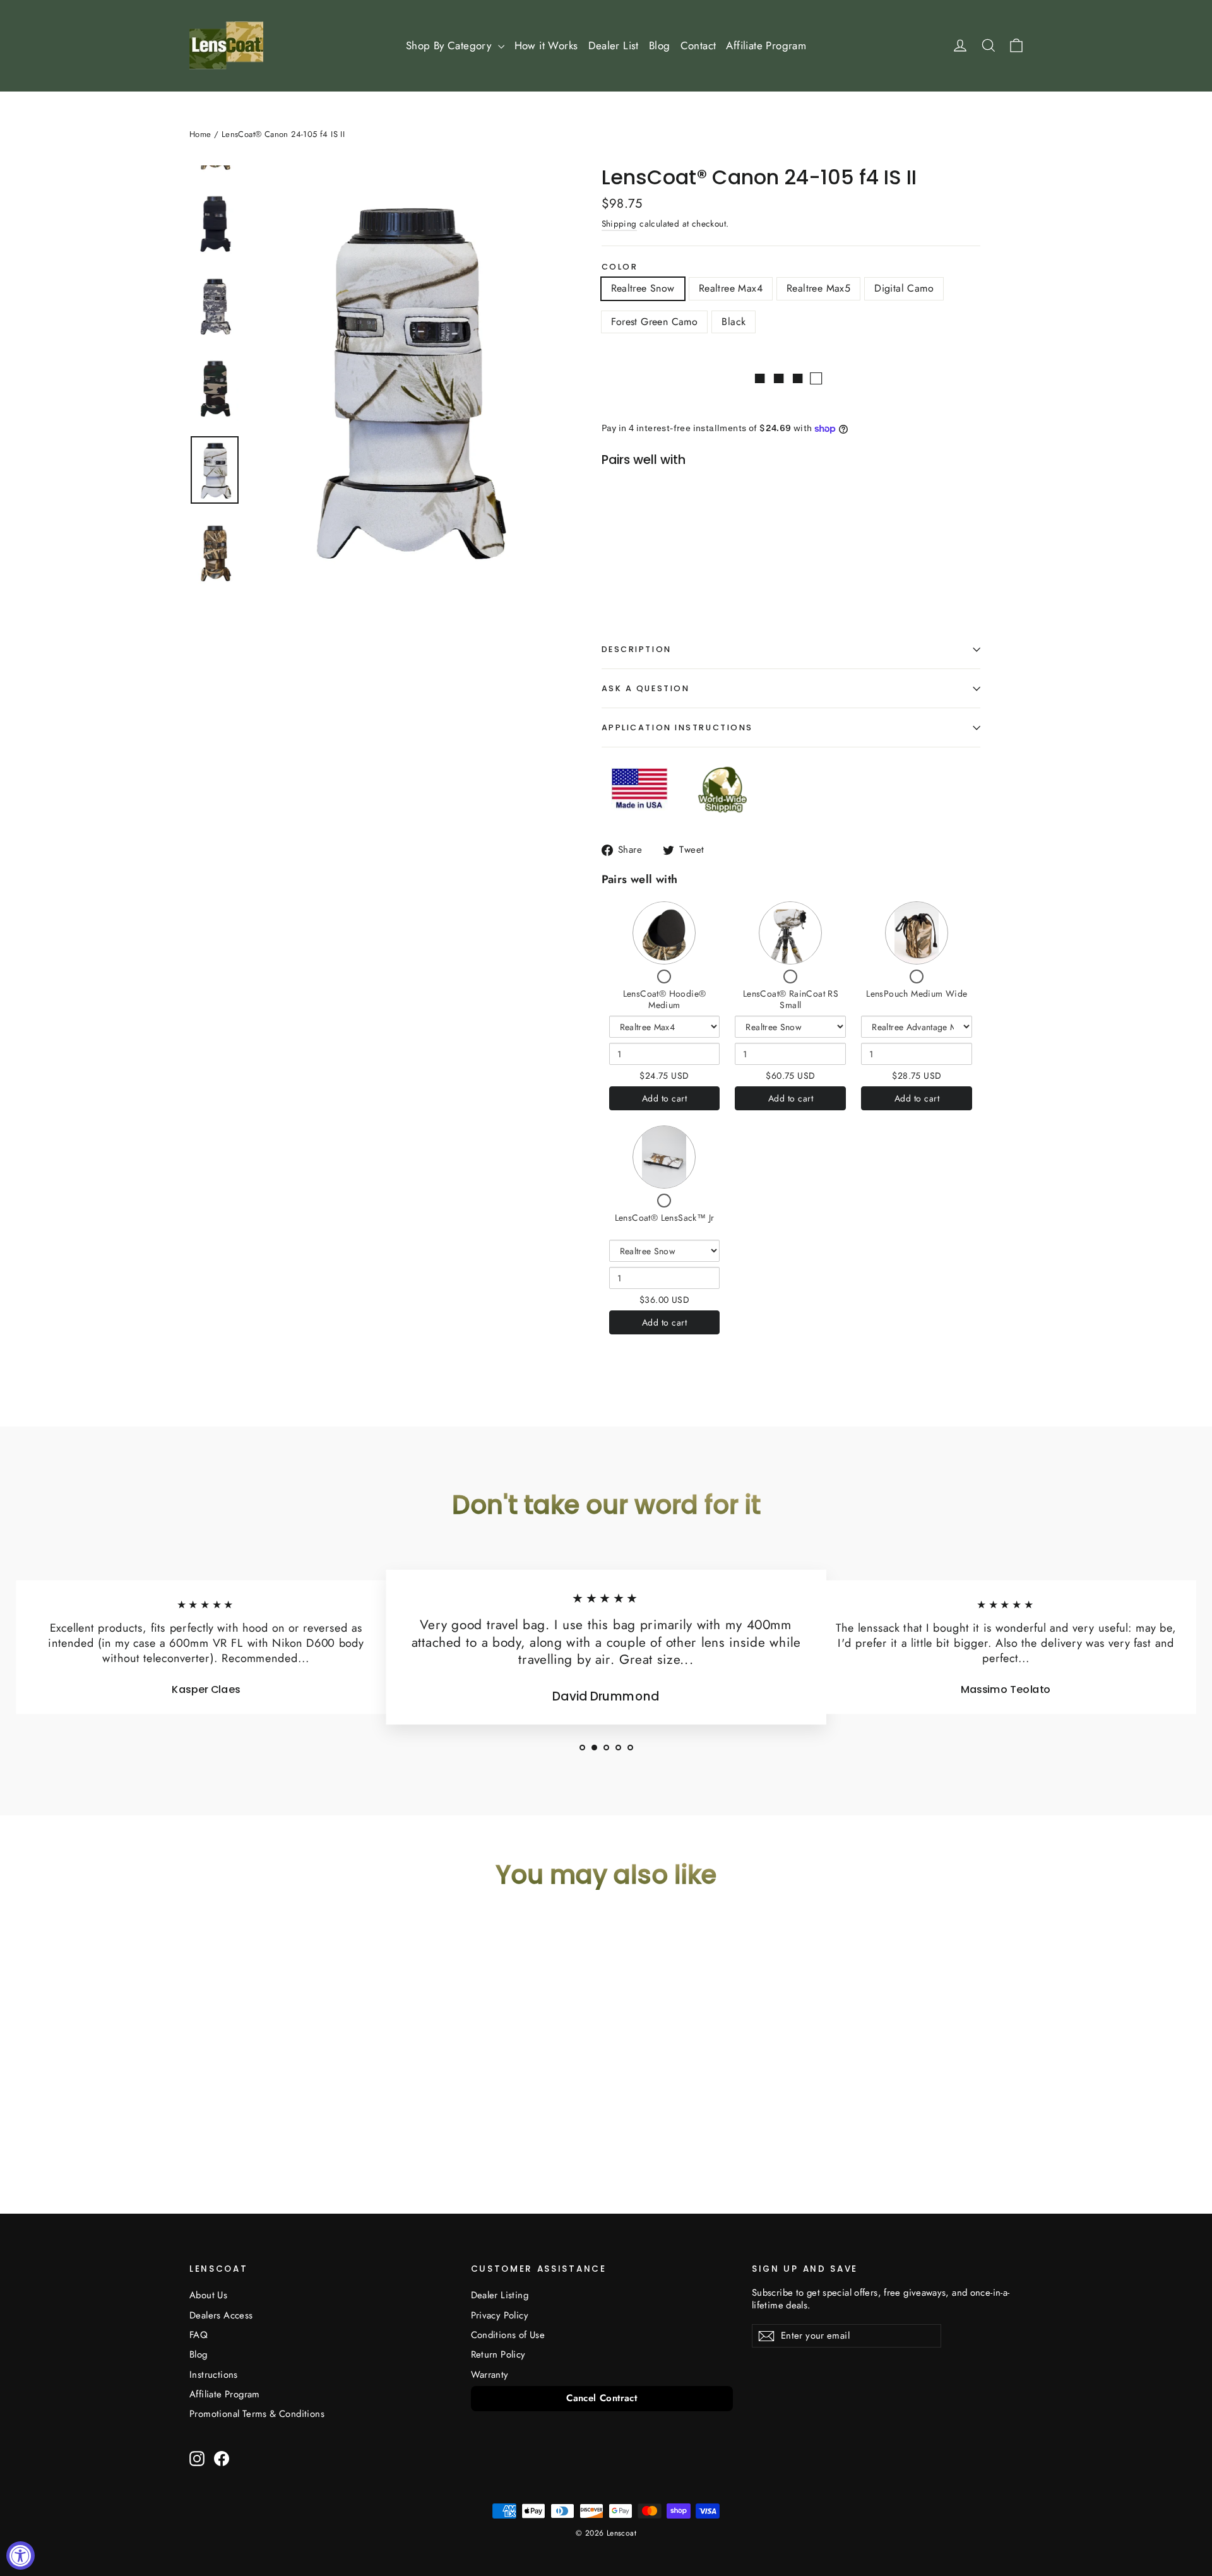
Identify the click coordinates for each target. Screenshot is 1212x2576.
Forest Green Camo (655, 322)
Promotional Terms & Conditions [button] (257, 2414)
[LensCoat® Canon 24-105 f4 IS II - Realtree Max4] (637, 555)
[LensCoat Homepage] (226, 45)
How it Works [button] (546, 45)
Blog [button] (660, 45)
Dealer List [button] (614, 45)
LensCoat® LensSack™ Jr (665, 1218)
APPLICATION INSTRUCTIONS (677, 727)
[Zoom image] (403, 377)
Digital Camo (904, 288)
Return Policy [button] (498, 2354)
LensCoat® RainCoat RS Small (791, 999)
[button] (582, 1748)
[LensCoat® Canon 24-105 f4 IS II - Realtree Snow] (621, 555)
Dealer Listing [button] (500, 2295)
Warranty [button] (490, 2375)
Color (620, 267)
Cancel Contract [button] (602, 2398)
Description (637, 649)
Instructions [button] (214, 2375)
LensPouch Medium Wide (917, 994)
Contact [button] (698, 45)
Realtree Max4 (731, 288)
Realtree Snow (643, 288)
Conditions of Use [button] (508, 2335)
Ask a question (646, 688)
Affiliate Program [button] (766, 45)
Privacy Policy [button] (500, 2315)
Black (734, 322)
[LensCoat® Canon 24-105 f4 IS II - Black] (700, 555)
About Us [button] (208, 2295)
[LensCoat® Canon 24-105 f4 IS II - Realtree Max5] (652, 555)
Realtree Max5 (818, 288)
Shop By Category (450, 45)
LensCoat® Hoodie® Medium (665, 999)
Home (200, 134)
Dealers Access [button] (221, 2315)
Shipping (619, 223)
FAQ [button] (199, 2335)
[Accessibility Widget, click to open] (21, 2555)
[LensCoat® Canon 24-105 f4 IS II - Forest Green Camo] (684, 555)
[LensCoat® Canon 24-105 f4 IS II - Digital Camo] (668, 555)
